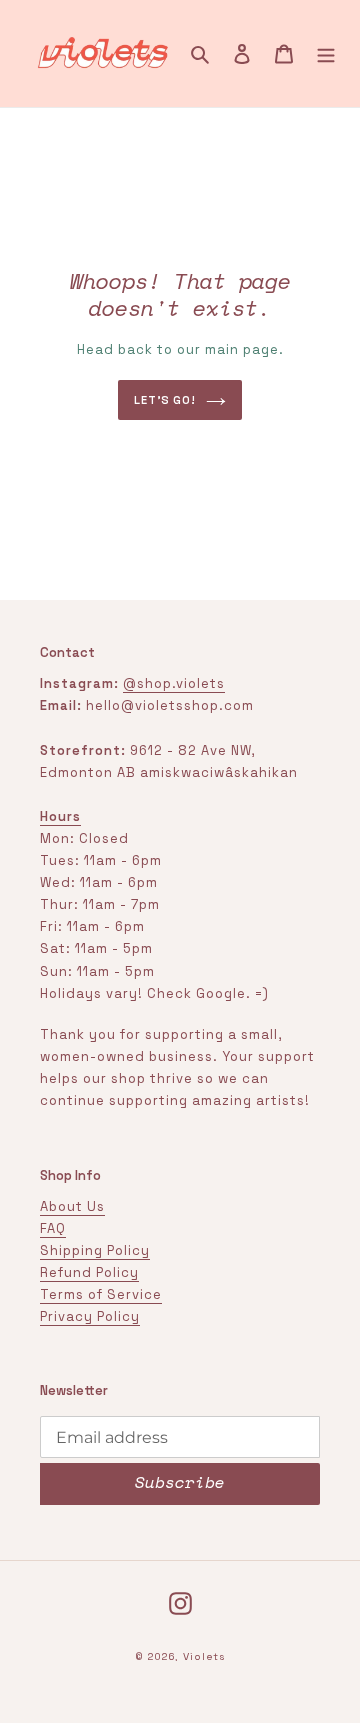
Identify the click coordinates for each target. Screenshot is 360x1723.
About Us (72, 1206)
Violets (204, 1656)
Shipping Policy (95, 1250)
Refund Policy (89, 1272)
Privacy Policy (90, 1316)
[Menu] (326, 54)
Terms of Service (101, 1294)
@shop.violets (174, 683)
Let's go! (165, 400)
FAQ (53, 1228)
